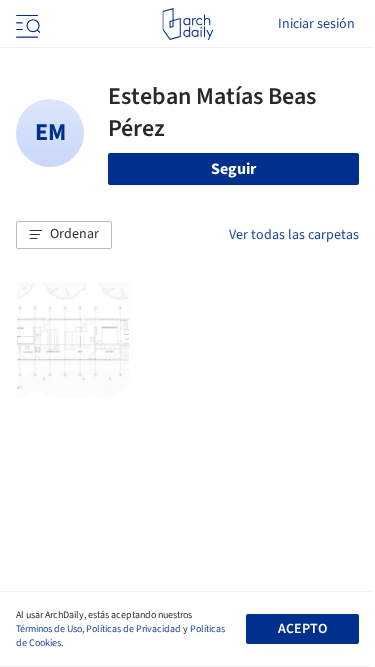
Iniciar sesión (316, 24)
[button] (64, 235)
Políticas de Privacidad (133, 629)
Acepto (302, 629)
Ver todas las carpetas (294, 235)
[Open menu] (26, 24)
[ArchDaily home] (187, 24)
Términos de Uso (49, 629)
